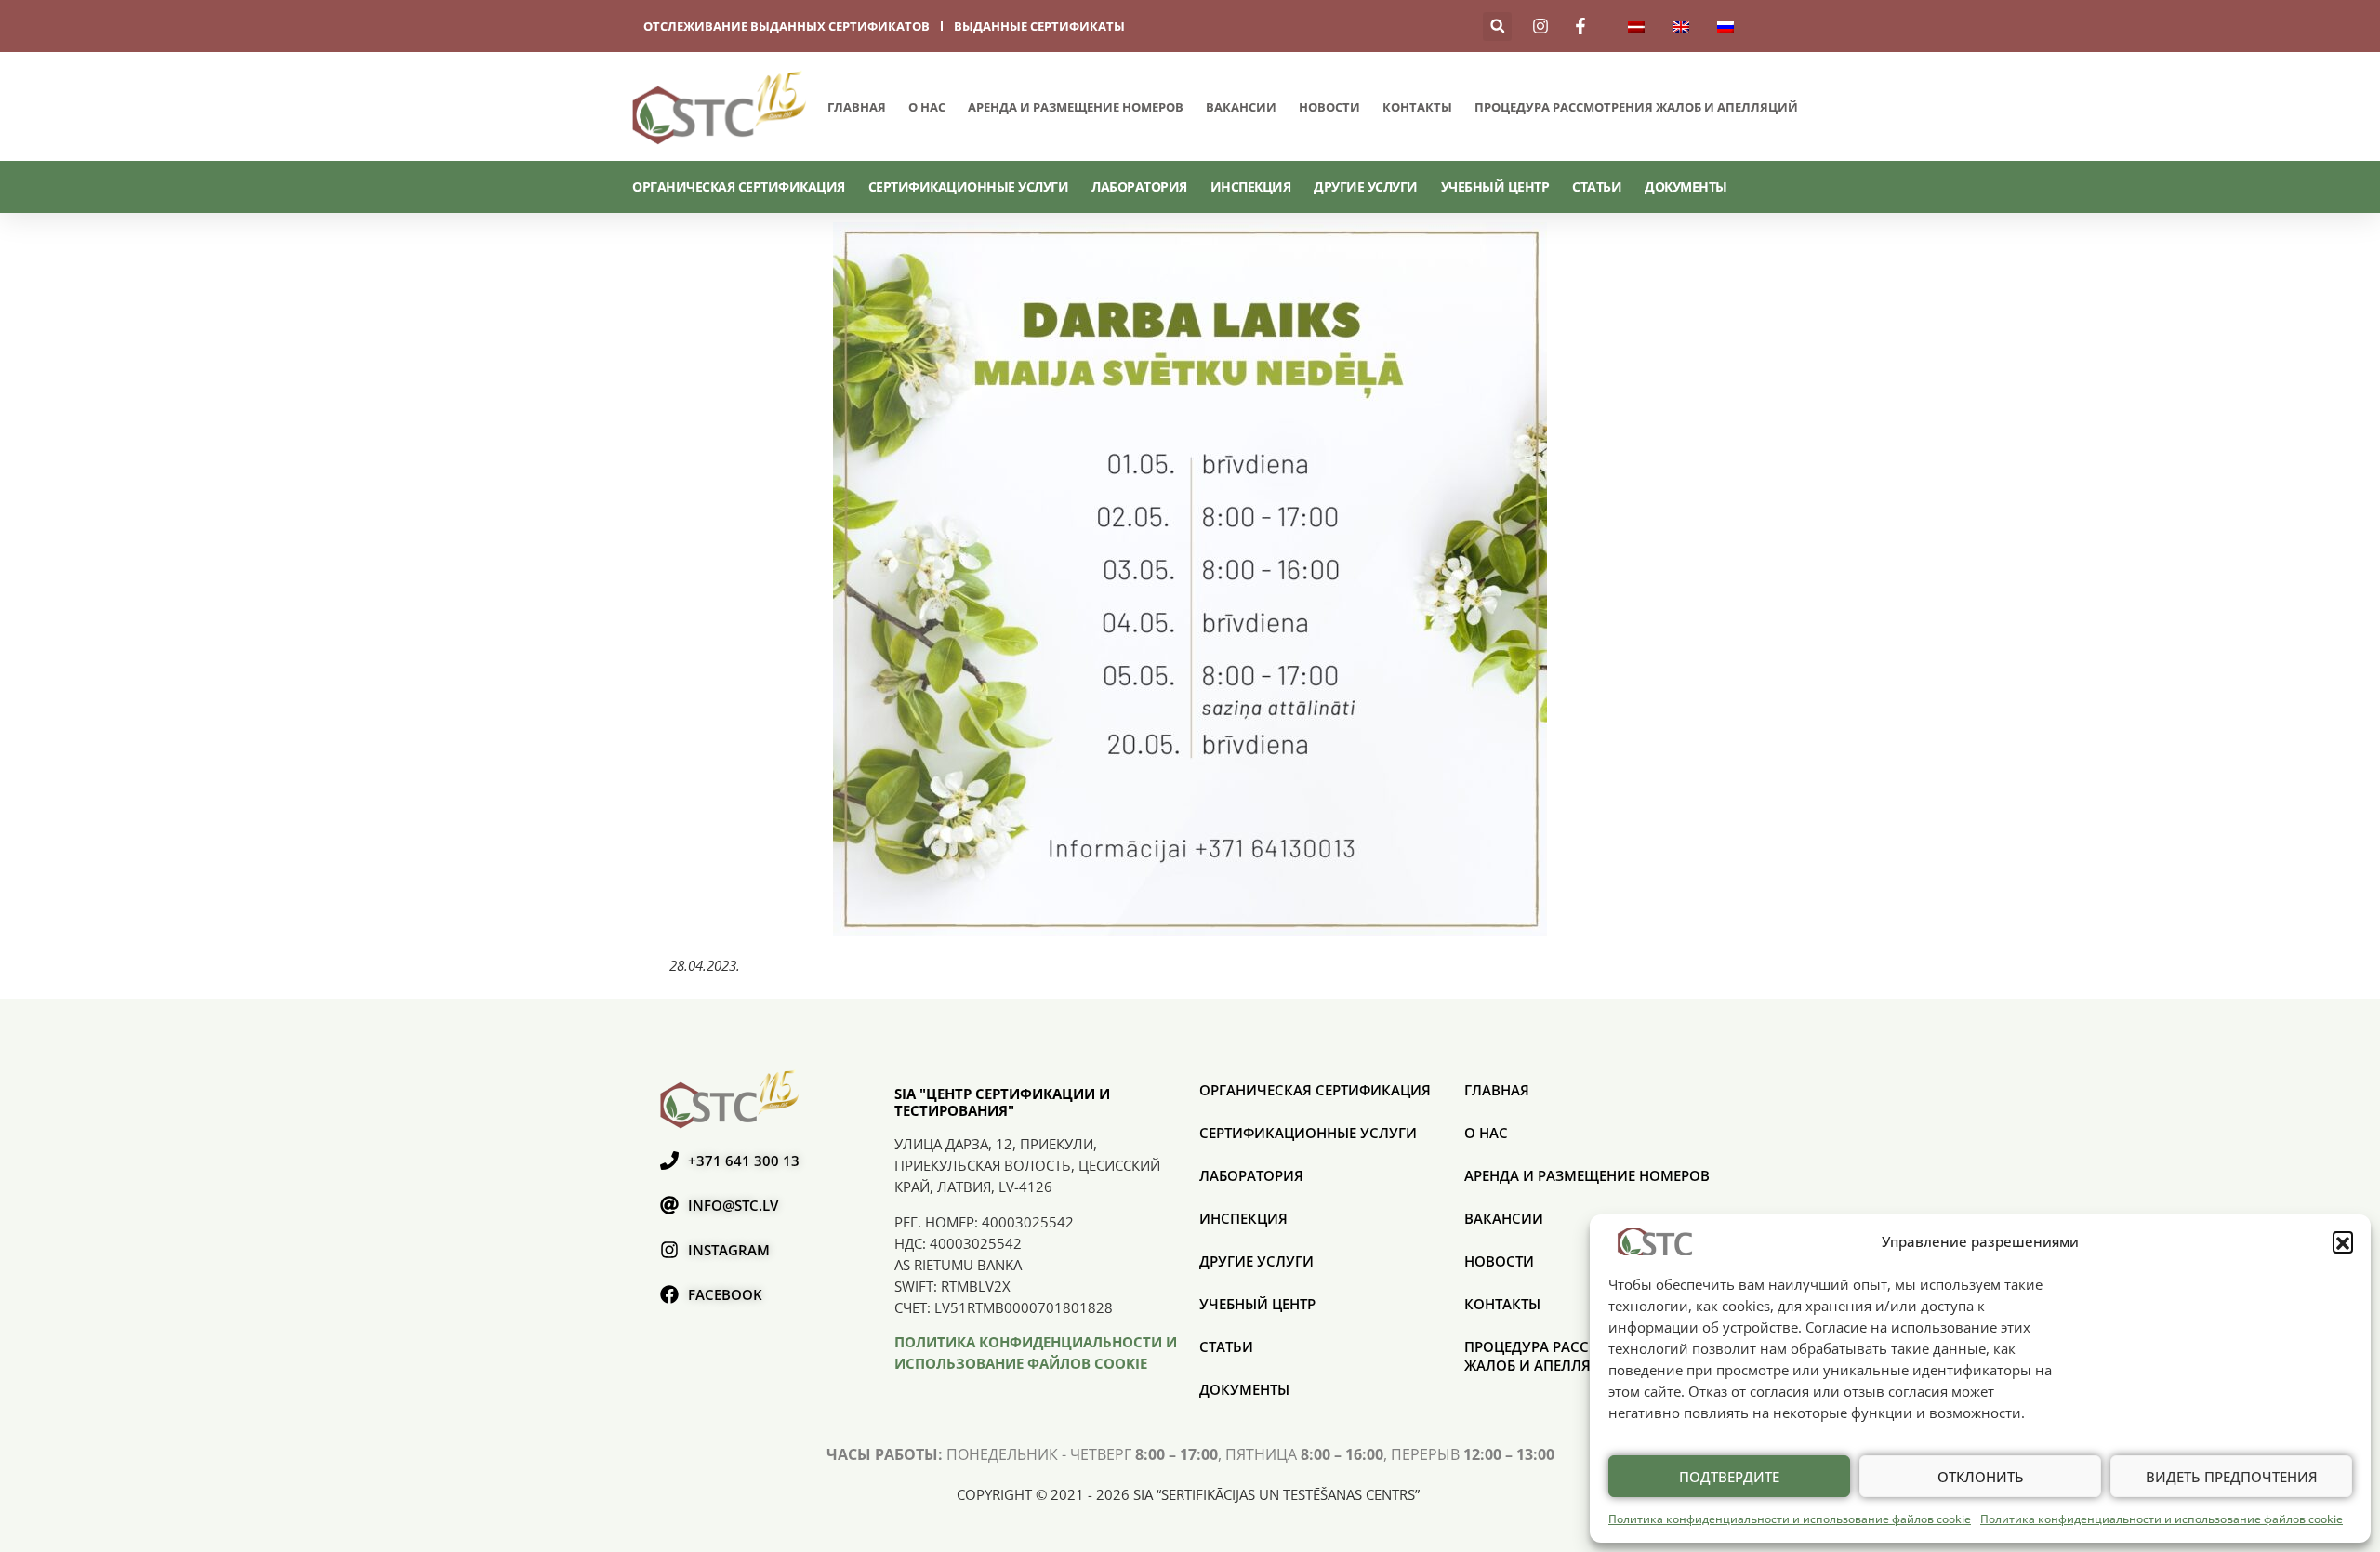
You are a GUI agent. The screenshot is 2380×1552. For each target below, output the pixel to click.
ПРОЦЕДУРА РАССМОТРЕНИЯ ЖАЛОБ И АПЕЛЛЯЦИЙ (1636, 107)
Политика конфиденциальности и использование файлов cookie (1790, 1519)
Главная (857, 107)
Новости (1329, 107)
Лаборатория (1139, 186)
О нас (927, 107)
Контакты (1417, 107)
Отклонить (1981, 1477)
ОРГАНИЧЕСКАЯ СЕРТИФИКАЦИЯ (739, 186)
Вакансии (1241, 107)
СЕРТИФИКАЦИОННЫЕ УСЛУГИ (969, 186)
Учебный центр (1495, 186)
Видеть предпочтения (2232, 1477)
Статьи (1597, 186)
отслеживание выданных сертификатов (787, 26)
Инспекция (1251, 186)
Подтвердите (1729, 1477)
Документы (1686, 186)
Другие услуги (1366, 186)
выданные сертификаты (1039, 26)
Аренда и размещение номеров (1076, 107)
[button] (2343, 1241)
